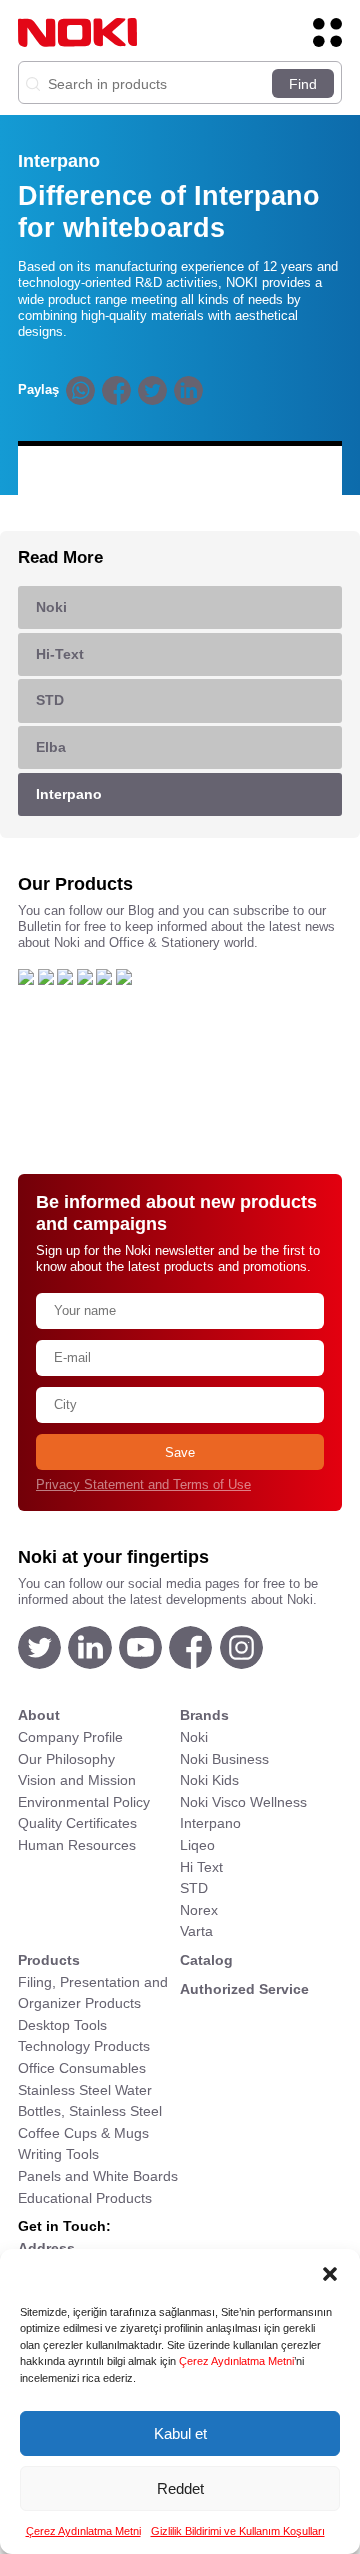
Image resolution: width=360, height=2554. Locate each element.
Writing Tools (58, 2154)
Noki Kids (209, 1780)
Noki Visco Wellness (243, 1802)
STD (194, 1888)
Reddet (180, 2488)
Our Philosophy (66, 1759)
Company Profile (70, 1737)
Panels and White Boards (98, 2176)
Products (49, 1960)
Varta (196, 1931)
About (39, 1715)
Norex (199, 1910)
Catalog (206, 1960)
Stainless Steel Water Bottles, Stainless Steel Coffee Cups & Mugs (90, 2111)
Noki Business (224, 1759)
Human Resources (77, 1845)
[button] (330, 2274)
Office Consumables (82, 2068)
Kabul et (180, 2433)
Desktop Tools (62, 2025)
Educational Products (85, 2198)
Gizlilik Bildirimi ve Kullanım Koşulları (238, 2531)
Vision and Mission (77, 1780)
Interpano (210, 1823)
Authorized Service (244, 1989)
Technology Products (84, 2046)
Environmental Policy (84, 1802)
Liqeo (197, 1845)
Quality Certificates (77, 1823)
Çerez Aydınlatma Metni (236, 2361)
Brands (204, 1715)
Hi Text (201, 1867)
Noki (194, 1737)
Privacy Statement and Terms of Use (143, 1485)
